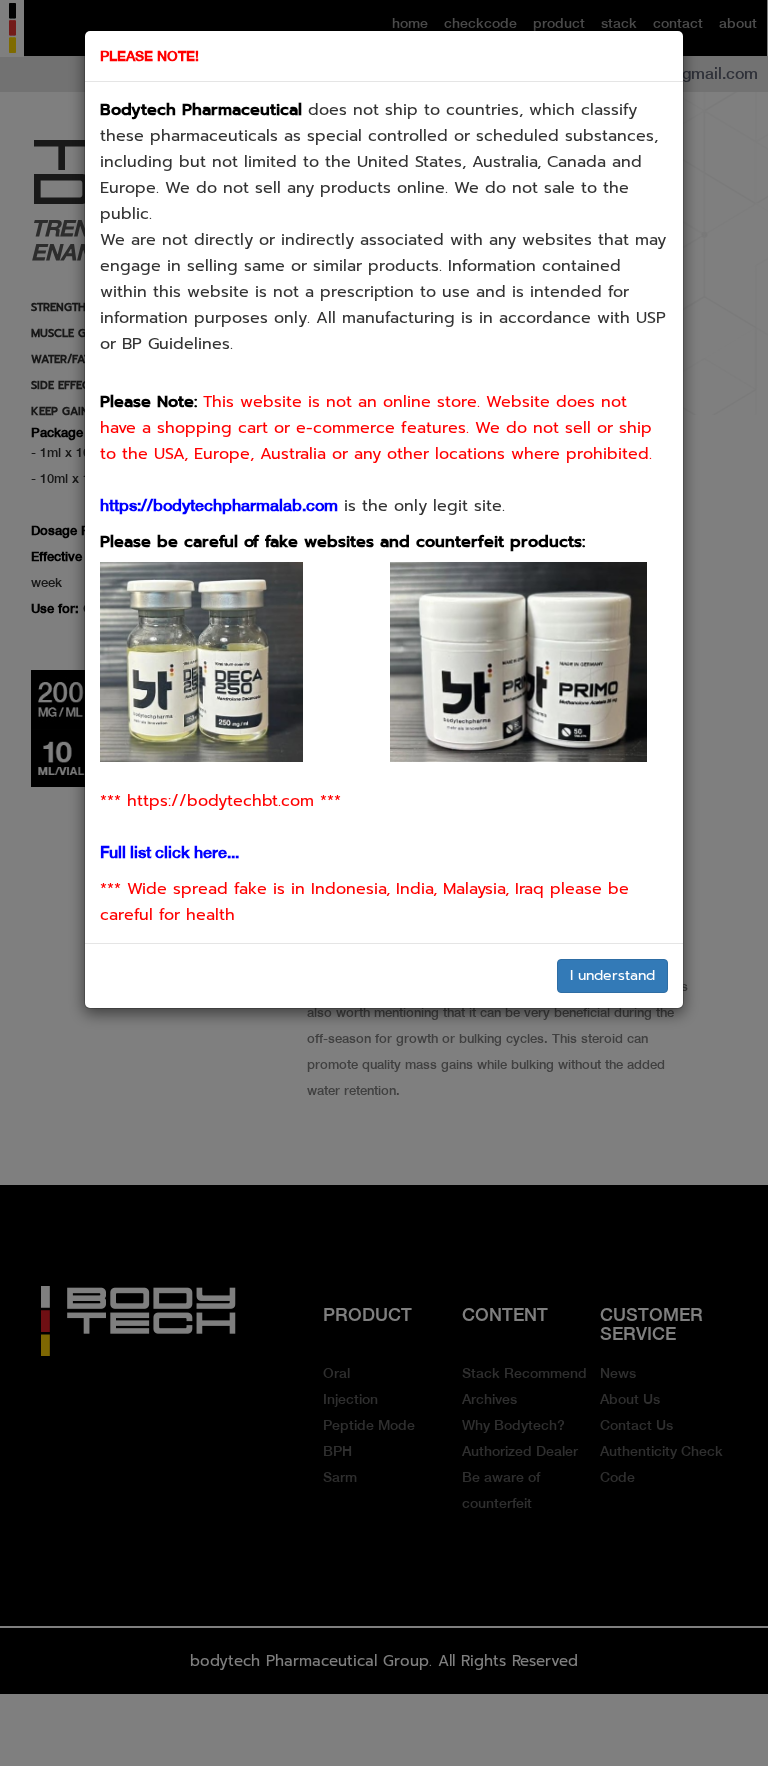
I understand (612, 975)
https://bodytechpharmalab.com (219, 505)
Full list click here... (169, 852)
